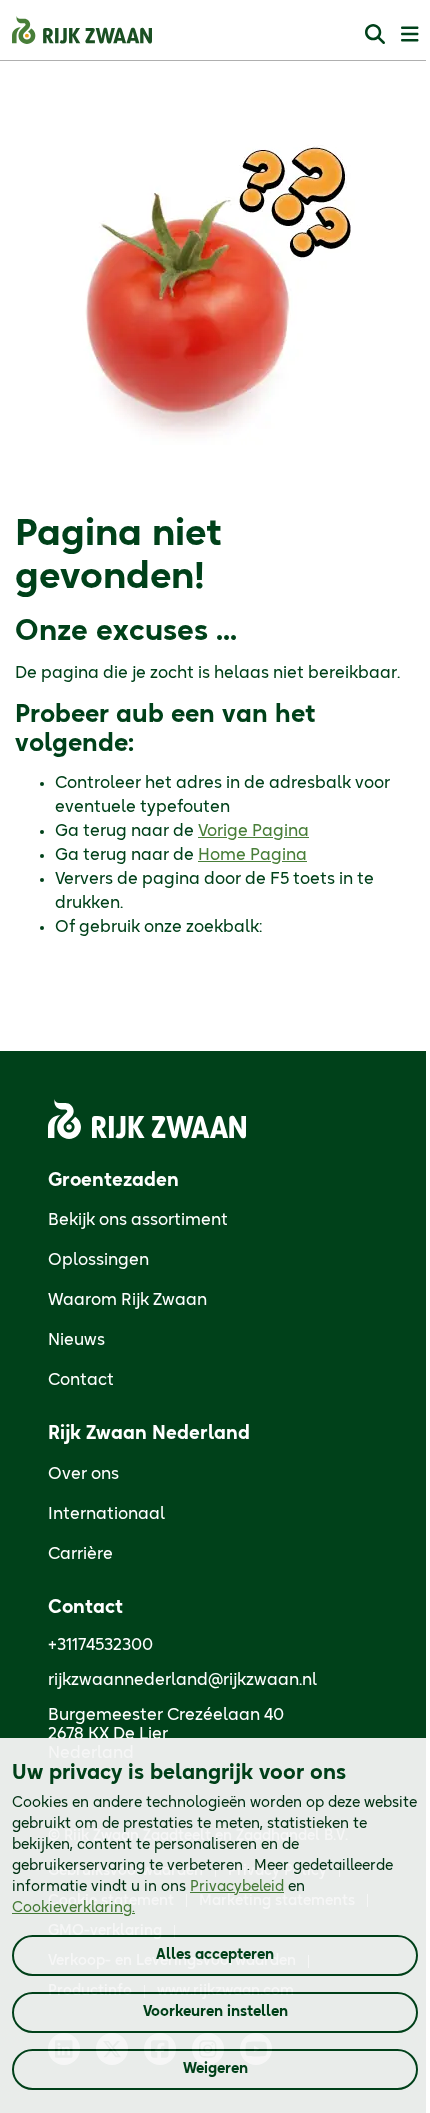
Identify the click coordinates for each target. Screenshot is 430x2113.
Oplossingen (98, 1260)
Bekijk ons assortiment (138, 1220)
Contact (81, 1380)
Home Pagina (252, 855)
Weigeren (215, 2069)
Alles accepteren (215, 1955)
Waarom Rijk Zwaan (127, 1300)
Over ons (83, 1474)
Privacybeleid (237, 1887)
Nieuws (76, 1340)
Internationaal (106, 1514)
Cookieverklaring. (73, 1908)
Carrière (80, 1554)
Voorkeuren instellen (215, 2012)
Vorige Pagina (253, 831)
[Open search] (375, 33)
